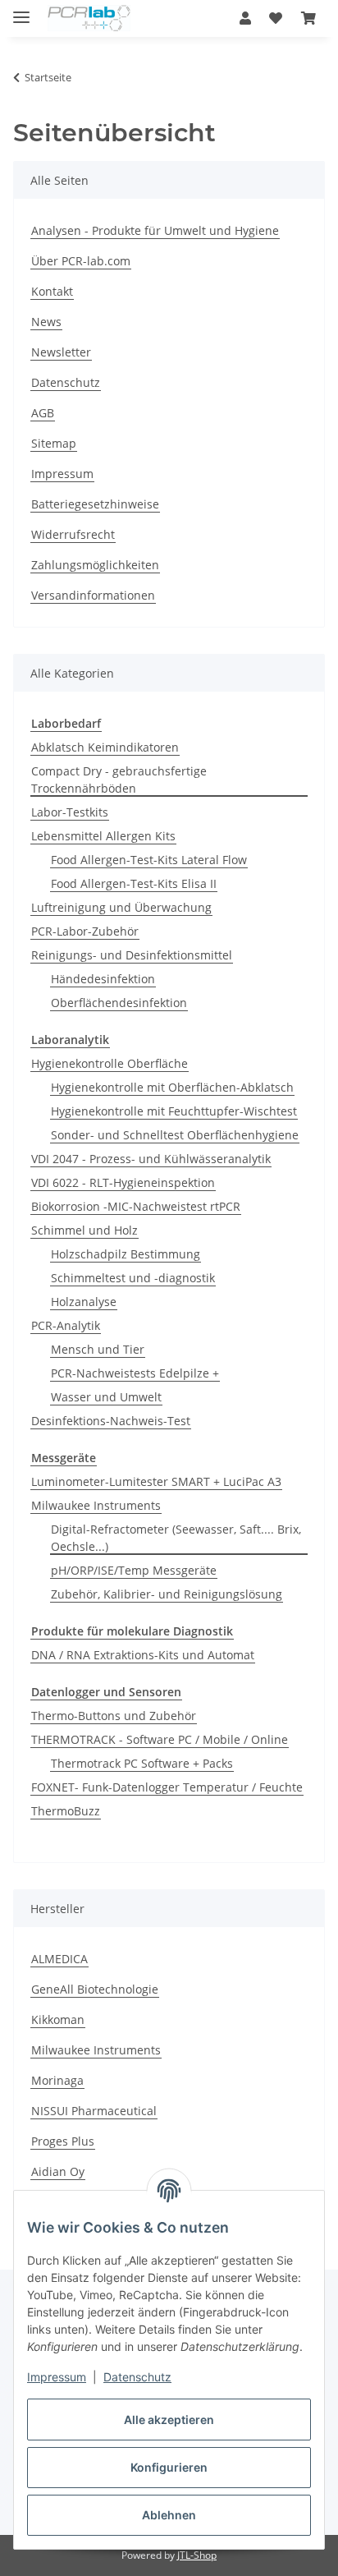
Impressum (57, 2377)
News (46, 322)
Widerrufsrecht (73, 534)
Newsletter (61, 352)
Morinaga (57, 2080)
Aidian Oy (58, 2171)
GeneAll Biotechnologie (95, 1989)
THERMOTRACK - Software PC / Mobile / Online (160, 1739)
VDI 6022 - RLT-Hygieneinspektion (123, 1182)
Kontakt (52, 291)
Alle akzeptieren (169, 2420)
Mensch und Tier (98, 1349)
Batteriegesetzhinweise (95, 504)
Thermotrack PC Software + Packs (142, 1763)
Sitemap (54, 443)
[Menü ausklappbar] (21, 10)
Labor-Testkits (70, 812)
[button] (245, 18)
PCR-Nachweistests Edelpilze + (135, 1373)
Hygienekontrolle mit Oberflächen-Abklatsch (172, 1087)
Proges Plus (63, 2141)
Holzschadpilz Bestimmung (126, 1254)
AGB (43, 413)
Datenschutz (137, 2377)
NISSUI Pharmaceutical (94, 2111)
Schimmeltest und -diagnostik (133, 1278)
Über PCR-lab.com (81, 261)
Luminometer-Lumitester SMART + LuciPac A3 (156, 1481)
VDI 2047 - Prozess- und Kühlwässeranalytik (151, 1159)
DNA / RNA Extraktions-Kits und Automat (143, 1655)
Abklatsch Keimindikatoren (105, 747)
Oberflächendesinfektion (119, 1003)
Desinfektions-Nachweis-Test (111, 1421)
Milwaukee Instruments (96, 1505)
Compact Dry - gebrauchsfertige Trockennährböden (119, 780)
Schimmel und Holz (84, 1230)
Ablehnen (169, 2515)
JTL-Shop (197, 2555)
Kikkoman (58, 2019)
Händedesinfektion (103, 979)
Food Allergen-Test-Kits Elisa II (134, 883)
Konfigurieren (169, 2467)
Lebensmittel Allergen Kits (103, 836)
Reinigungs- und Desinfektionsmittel (132, 955)
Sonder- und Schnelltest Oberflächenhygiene (175, 1135)
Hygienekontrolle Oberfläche (110, 1063)
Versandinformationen (93, 595)
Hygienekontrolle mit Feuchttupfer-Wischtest (174, 1111)
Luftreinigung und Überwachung (121, 907)
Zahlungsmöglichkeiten (95, 565)
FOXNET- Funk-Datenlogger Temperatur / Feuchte (167, 1787)
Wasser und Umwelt (106, 1397)
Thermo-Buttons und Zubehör (114, 1716)
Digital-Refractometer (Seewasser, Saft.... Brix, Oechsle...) (176, 1538)
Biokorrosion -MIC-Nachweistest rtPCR (136, 1206)
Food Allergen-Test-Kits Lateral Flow (149, 860)
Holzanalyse (84, 1302)
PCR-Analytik (66, 1325)
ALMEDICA (59, 1959)
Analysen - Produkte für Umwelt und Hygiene (155, 230)
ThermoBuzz (66, 1811)
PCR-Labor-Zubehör (85, 931)
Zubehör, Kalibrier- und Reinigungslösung (167, 1594)
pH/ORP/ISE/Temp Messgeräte (134, 1570)
